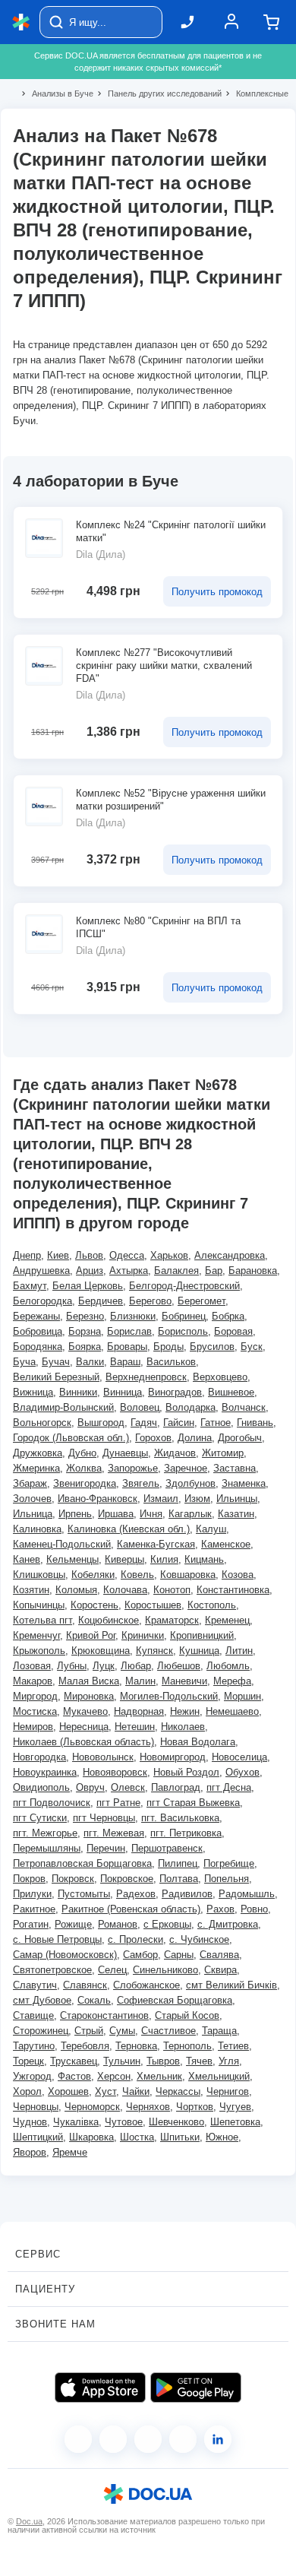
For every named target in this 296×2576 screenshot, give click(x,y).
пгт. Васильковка (180, 1818)
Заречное (186, 1468)
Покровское (127, 1879)
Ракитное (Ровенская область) (131, 1909)
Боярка (85, 1347)
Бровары (127, 1347)
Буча (24, 1362)
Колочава (125, 1590)
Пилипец (178, 1863)
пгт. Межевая (114, 1833)
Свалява (219, 1955)
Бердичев (101, 1301)
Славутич (35, 1985)
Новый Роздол (186, 1772)
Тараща (219, 2031)
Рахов (220, 1909)
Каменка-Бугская (156, 1544)
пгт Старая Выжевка (193, 1803)
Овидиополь (41, 1787)
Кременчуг (36, 1635)
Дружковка (38, 1453)
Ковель (137, 1575)
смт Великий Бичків (231, 1985)
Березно (85, 1316)
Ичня (151, 1514)
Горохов (153, 1438)
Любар (136, 1666)
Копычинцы (39, 1605)
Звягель (141, 1483)
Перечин (106, 1848)
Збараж (30, 1483)
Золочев (32, 1499)
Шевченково (176, 2122)
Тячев (199, 2061)
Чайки (136, 2091)
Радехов (136, 1894)
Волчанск (244, 1407)
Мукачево (85, 1711)
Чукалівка (76, 2122)
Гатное (216, 1423)
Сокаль (94, 2000)
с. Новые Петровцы (57, 1939)
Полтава (179, 1879)
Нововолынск (103, 1757)
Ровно (254, 1909)
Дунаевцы (125, 1453)
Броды (168, 1347)
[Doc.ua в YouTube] (183, 2439)
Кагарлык (190, 1514)
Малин (140, 1681)
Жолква (84, 1468)
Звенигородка (85, 1483)
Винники (78, 1392)
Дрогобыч (240, 1438)
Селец (112, 1970)
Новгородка (39, 1757)
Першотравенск (167, 1848)
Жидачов (175, 1453)
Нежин (185, 1711)
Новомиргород (173, 1757)
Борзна (85, 1331)
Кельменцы (72, 1559)
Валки (90, 1362)
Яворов (30, 2152)
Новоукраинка (45, 1772)
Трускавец (74, 2061)
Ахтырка (129, 1271)
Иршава (116, 1514)
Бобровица (38, 1331)
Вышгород (101, 1423)
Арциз (90, 1271)
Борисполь (183, 1331)
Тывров (163, 2061)
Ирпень (75, 1514)
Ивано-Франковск (98, 1499)
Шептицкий (38, 2137)
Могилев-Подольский (169, 1696)
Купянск (154, 1651)
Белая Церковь (88, 1286)
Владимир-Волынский (63, 1407)
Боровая (233, 1331)
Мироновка (89, 1696)
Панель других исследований (158, 93)
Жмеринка (36, 1468)
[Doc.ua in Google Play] (196, 2387)
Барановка (253, 1271)
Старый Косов (187, 2015)
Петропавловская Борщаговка (82, 1863)
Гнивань (255, 1423)
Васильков (171, 1362)
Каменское (226, 1544)
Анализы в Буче (56, 93)
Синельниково (165, 1970)
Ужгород (32, 2076)
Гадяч (144, 1423)
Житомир (223, 1453)
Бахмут (30, 1286)
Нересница (84, 1727)
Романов (118, 1924)
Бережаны (36, 1316)
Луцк (104, 1666)
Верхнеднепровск (146, 1377)
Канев (27, 1559)
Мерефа (232, 1681)
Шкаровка (91, 2137)
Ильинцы (237, 1499)
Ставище (33, 2015)
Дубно (82, 1453)
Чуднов (30, 2122)
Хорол (27, 2091)
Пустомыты (84, 1894)
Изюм (197, 1499)
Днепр (27, 1255)
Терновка (136, 2046)
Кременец (227, 1620)
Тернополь (187, 2046)
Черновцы (36, 2107)
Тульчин (122, 2061)
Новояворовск (115, 1772)
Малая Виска (89, 1681)
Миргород (35, 1696)
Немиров (33, 1727)
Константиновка (233, 1590)
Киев (58, 1255)
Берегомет (202, 1301)
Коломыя (76, 1590)
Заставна (235, 1468)
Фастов (74, 2076)
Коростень (94, 1605)
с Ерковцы (167, 1924)
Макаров (33, 1681)
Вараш (125, 1362)
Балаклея (176, 1271)
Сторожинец (41, 2031)
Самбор (140, 1955)
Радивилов (187, 1894)
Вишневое (231, 1392)
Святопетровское (52, 1970)
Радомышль (247, 1894)
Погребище (229, 1863)
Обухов (242, 1772)
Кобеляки (93, 1575)
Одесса (127, 1255)
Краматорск (172, 1620)
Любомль (228, 1666)
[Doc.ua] (21, 22)
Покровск (73, 1879)
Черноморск (92, 2107)
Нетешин (135, 1727)
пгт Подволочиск (52, 1803)
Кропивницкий (202, 1635)
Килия (164, 1559)
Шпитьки (180, 2137)
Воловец (140, 1407)
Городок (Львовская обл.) (71, 1438)
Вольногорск (42, 1423)
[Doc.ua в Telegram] (148, 2439)
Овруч (90, 1787)
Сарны (179, 1955)
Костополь (212, 1605)
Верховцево (220, 1377)
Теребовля (85, 2046)
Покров (29, 1879)
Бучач (56, 1362)
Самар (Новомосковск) (65, 1955)
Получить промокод (217, 592)
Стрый (89, 2031)
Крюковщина (101, 1651)
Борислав (129, 1331)
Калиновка (37, 1529)
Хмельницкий (219, 2076)
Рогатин (31, 1924)
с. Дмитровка (228, 1924)
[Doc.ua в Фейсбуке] (78, 2439)
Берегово (150, 1301)
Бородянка (38, 1347)
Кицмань (204, 1559)
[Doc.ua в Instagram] (113, 2439)
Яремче (70, 2152)
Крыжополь (39, 1651)
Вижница (33, 1392)
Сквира (220, 1970)
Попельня (227, 1879)
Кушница (199, 1651)
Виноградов (175, 1392)
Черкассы (178, 2091)
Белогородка (43, 1301)
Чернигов (228, 2091)
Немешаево (232, 1711)
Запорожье (133, 1468)
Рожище (73, 1924)
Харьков (169, 1255)
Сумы (122, 2031)
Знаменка (244, 1483)
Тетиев (233, 2046)
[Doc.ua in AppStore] (100, 2387)
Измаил (161, 1499)
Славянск (85, 1985)
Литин (239, 1651)
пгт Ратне (118, 1803)
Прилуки (32, 1894)
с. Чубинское (199, 1939)
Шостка (137, 2137)
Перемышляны (47, 1848)
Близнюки (133, 1316)
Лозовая (32, 1666)
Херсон (114, 2076)
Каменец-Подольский (62, 1544)
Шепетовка (235, 2122)
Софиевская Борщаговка (175, 2000)
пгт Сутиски (40, 1818)
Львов (89, 1255)
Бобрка (228, 1316)
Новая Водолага (198, 1742)
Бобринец (184, 1316)
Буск (252, 1347)
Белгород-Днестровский (184, 1286)
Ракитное (34, 1909)
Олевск (128, 1787)
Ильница (33, 1514)
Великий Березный (56, 1377)
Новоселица (239, 1757)
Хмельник (159, 2076)
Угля (229, 2061)
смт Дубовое (42, 2000)
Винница (123, 1392)
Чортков (195, 2107)
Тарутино (34, 2046)
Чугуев (235, 2107)
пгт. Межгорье (45, 1833)
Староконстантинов (104, 2015)
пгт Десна (229, 1787)
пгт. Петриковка (186, 1833)
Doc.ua (29, 2521)
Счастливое (168, 2031)
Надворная (139, 1711)
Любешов (179, 1666)
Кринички (143, 1635)
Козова (238, 1575)
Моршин (242, 1696)
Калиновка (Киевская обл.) (129, 1529)
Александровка (230, 1255)
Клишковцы (39, 1575)
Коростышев (153, 1605)
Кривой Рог (91, 1635)
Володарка (191, 1407)
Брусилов (212, 1347)
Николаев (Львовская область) (83, 1742)
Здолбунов (191, 1483)
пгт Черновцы (104, 1818)
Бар (214, 1271)
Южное (222, 2137)
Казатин (236, 1514)
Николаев (183, 1727)
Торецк (28, 2061)
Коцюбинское (109, 1620)
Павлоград (176, 1787)
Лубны (72, 1666)
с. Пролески (135, 1939)
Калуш (211, 1529)
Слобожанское (146, 1985)
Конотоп (172, 1590)
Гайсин (179, 1423)
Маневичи (184, 1681)
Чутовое (124, 2122)
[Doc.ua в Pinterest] (218, 2439)
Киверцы (124, 1559)
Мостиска (35, 1711)
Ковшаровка (188, 1575)
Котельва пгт (43, 1620)
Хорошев (68, 2091)
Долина (195, 1438)
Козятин (31, 1590)
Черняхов (148, 2107)
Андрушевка (41, 1271)
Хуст (105, 2091)
